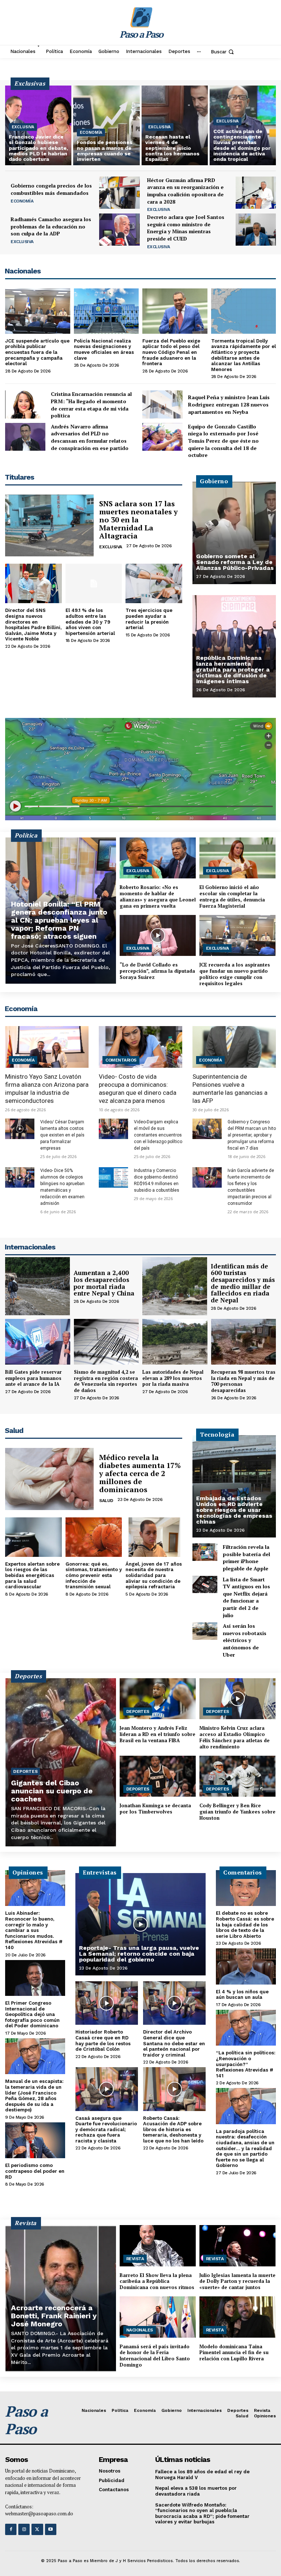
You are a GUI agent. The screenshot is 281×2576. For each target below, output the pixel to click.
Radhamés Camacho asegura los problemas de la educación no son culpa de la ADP (51, 226)
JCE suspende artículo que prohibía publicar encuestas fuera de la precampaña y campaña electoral (37, 352)
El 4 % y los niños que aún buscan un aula (242, 1995)
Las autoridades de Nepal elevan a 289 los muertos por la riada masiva (173, 1378)
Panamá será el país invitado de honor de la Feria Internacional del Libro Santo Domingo (155, 2356)
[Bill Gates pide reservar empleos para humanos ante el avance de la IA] (38, 1342)
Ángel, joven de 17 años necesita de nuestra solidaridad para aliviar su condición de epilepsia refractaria (154, 1575)
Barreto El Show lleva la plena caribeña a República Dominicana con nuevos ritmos (157, 2281)
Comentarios (121, 1060)
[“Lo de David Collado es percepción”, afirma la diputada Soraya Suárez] (158, 935)
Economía (91, 133)
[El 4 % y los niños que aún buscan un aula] (246, 1966)
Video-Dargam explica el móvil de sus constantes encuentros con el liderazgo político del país (158, 1135)
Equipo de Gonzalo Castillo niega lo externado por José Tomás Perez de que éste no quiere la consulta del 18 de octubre (223, 441)
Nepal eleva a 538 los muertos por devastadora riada (196, 2491)
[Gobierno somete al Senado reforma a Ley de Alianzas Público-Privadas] (234, 533)
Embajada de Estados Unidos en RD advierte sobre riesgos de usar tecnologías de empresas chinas (234, 1510)
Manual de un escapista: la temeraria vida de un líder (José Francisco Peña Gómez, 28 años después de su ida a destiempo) (34, 2095)
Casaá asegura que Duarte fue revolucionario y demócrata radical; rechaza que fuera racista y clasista (106, 2129)
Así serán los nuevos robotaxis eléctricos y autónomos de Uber (245, 1640)
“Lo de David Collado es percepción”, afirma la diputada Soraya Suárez (157, 971)
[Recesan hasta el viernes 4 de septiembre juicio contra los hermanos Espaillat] (175, 125)
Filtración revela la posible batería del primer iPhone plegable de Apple (246, 1558)
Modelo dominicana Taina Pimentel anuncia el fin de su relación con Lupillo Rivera (234, 2353)
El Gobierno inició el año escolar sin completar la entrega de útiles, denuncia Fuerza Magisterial (232, 897)
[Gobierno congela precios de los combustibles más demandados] (119, 193)
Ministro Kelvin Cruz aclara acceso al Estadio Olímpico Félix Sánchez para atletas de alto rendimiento (235, 1737)
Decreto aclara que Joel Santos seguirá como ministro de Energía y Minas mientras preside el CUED (186, 228)
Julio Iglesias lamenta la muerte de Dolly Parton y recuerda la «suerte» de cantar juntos (237, 2281)
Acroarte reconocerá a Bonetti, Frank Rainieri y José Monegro (54, 2316)
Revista (135, 2259)
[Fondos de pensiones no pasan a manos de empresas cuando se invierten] (106, 125)
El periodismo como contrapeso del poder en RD (35, 2171)
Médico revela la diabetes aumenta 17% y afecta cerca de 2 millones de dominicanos (140, 1473)
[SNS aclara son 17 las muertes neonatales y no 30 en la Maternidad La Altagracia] (49, 525)
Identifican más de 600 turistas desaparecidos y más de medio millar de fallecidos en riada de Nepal (243, 1283)
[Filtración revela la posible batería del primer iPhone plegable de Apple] (205, 1552)
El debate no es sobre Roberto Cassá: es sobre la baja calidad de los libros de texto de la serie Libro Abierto (245, 1924)
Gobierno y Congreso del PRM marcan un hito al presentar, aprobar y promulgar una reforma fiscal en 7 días (252, 1135)
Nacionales (140, 2330)
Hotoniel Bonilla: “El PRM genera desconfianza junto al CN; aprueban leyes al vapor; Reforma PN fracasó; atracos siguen (59, 920)
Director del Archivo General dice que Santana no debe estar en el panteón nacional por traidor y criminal (174, 2043)
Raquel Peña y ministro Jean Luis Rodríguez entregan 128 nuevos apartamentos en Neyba (229, 404)
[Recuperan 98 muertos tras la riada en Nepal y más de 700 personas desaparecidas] (244, 1342)
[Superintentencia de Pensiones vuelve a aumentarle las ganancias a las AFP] (234, 1047)
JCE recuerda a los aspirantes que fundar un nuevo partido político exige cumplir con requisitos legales (235, 974)
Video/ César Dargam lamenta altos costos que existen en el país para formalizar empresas (62, 1135)
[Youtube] (51, 2529)
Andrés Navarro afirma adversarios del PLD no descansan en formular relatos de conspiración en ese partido (90, 437)
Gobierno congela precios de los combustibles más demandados (51, 189)
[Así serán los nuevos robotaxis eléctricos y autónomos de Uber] (205, 1631)
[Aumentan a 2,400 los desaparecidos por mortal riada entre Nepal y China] (38, 1286)
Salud (106, 1501)
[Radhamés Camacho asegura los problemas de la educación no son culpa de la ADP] (119, 230)
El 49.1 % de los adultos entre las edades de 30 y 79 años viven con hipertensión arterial (90, 622)
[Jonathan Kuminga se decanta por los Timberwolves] (158, 1776)
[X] (37, 2529)
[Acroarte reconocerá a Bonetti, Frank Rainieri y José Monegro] (61, 2298)
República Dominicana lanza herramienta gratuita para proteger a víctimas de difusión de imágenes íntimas (233, 669)
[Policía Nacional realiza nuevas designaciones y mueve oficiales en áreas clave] (106, 311)
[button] (223, 52)
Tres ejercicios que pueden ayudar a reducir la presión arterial (149, 619)
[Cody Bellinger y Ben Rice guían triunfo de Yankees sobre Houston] (237, 1776)
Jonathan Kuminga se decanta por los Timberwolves (155, 1809)
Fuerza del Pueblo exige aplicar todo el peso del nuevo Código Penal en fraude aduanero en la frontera (171, 352)
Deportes (25, 1771)
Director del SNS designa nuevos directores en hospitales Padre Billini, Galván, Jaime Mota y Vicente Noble (33, 625)
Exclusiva (23, 127)
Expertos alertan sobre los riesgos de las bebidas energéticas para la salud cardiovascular (32, 1575)
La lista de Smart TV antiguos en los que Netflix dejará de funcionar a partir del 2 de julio (246, 1597)
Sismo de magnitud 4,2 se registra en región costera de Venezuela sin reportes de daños (106, 1381)
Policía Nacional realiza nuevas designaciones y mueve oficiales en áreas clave (104, 349)
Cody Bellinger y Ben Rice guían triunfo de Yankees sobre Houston (237, 1812)
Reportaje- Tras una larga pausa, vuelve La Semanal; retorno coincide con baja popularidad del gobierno (139, 1954)
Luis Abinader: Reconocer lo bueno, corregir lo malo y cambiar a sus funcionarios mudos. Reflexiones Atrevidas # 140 (34, 1930)
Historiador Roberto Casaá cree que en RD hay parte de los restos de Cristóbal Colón (103, 2040)
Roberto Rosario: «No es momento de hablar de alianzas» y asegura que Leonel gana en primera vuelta (158, 897)
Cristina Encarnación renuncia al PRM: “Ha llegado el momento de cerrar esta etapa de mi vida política (91, 405)
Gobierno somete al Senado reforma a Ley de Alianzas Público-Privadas (235, 562)
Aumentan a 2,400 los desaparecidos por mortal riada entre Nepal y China (104, 1283)
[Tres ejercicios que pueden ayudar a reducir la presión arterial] (154, 583)
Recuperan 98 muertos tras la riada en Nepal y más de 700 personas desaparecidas (243, 1381)
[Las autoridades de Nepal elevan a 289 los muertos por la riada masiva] (175, 1342)
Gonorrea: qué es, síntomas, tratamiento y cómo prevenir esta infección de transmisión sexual (94, 1575)
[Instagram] (24, 2529)
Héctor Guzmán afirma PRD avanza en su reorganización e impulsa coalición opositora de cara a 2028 (185, 191)
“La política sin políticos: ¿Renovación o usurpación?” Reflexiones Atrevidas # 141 (246, 2064)
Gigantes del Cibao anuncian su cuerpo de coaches (52, 1791)
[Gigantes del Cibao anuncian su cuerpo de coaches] (61, 1762)
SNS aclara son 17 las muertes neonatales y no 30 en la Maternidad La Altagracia (138, 520)
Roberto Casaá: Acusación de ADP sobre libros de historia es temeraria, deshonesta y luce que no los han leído (173, 2129)
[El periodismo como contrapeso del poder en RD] (35, 2140)
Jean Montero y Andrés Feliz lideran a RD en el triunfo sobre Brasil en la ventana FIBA (158, 1734)
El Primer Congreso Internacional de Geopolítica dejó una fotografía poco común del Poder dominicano (32, 2014)
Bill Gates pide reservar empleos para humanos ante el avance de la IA (33, 1378)
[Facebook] (11, 2529)
